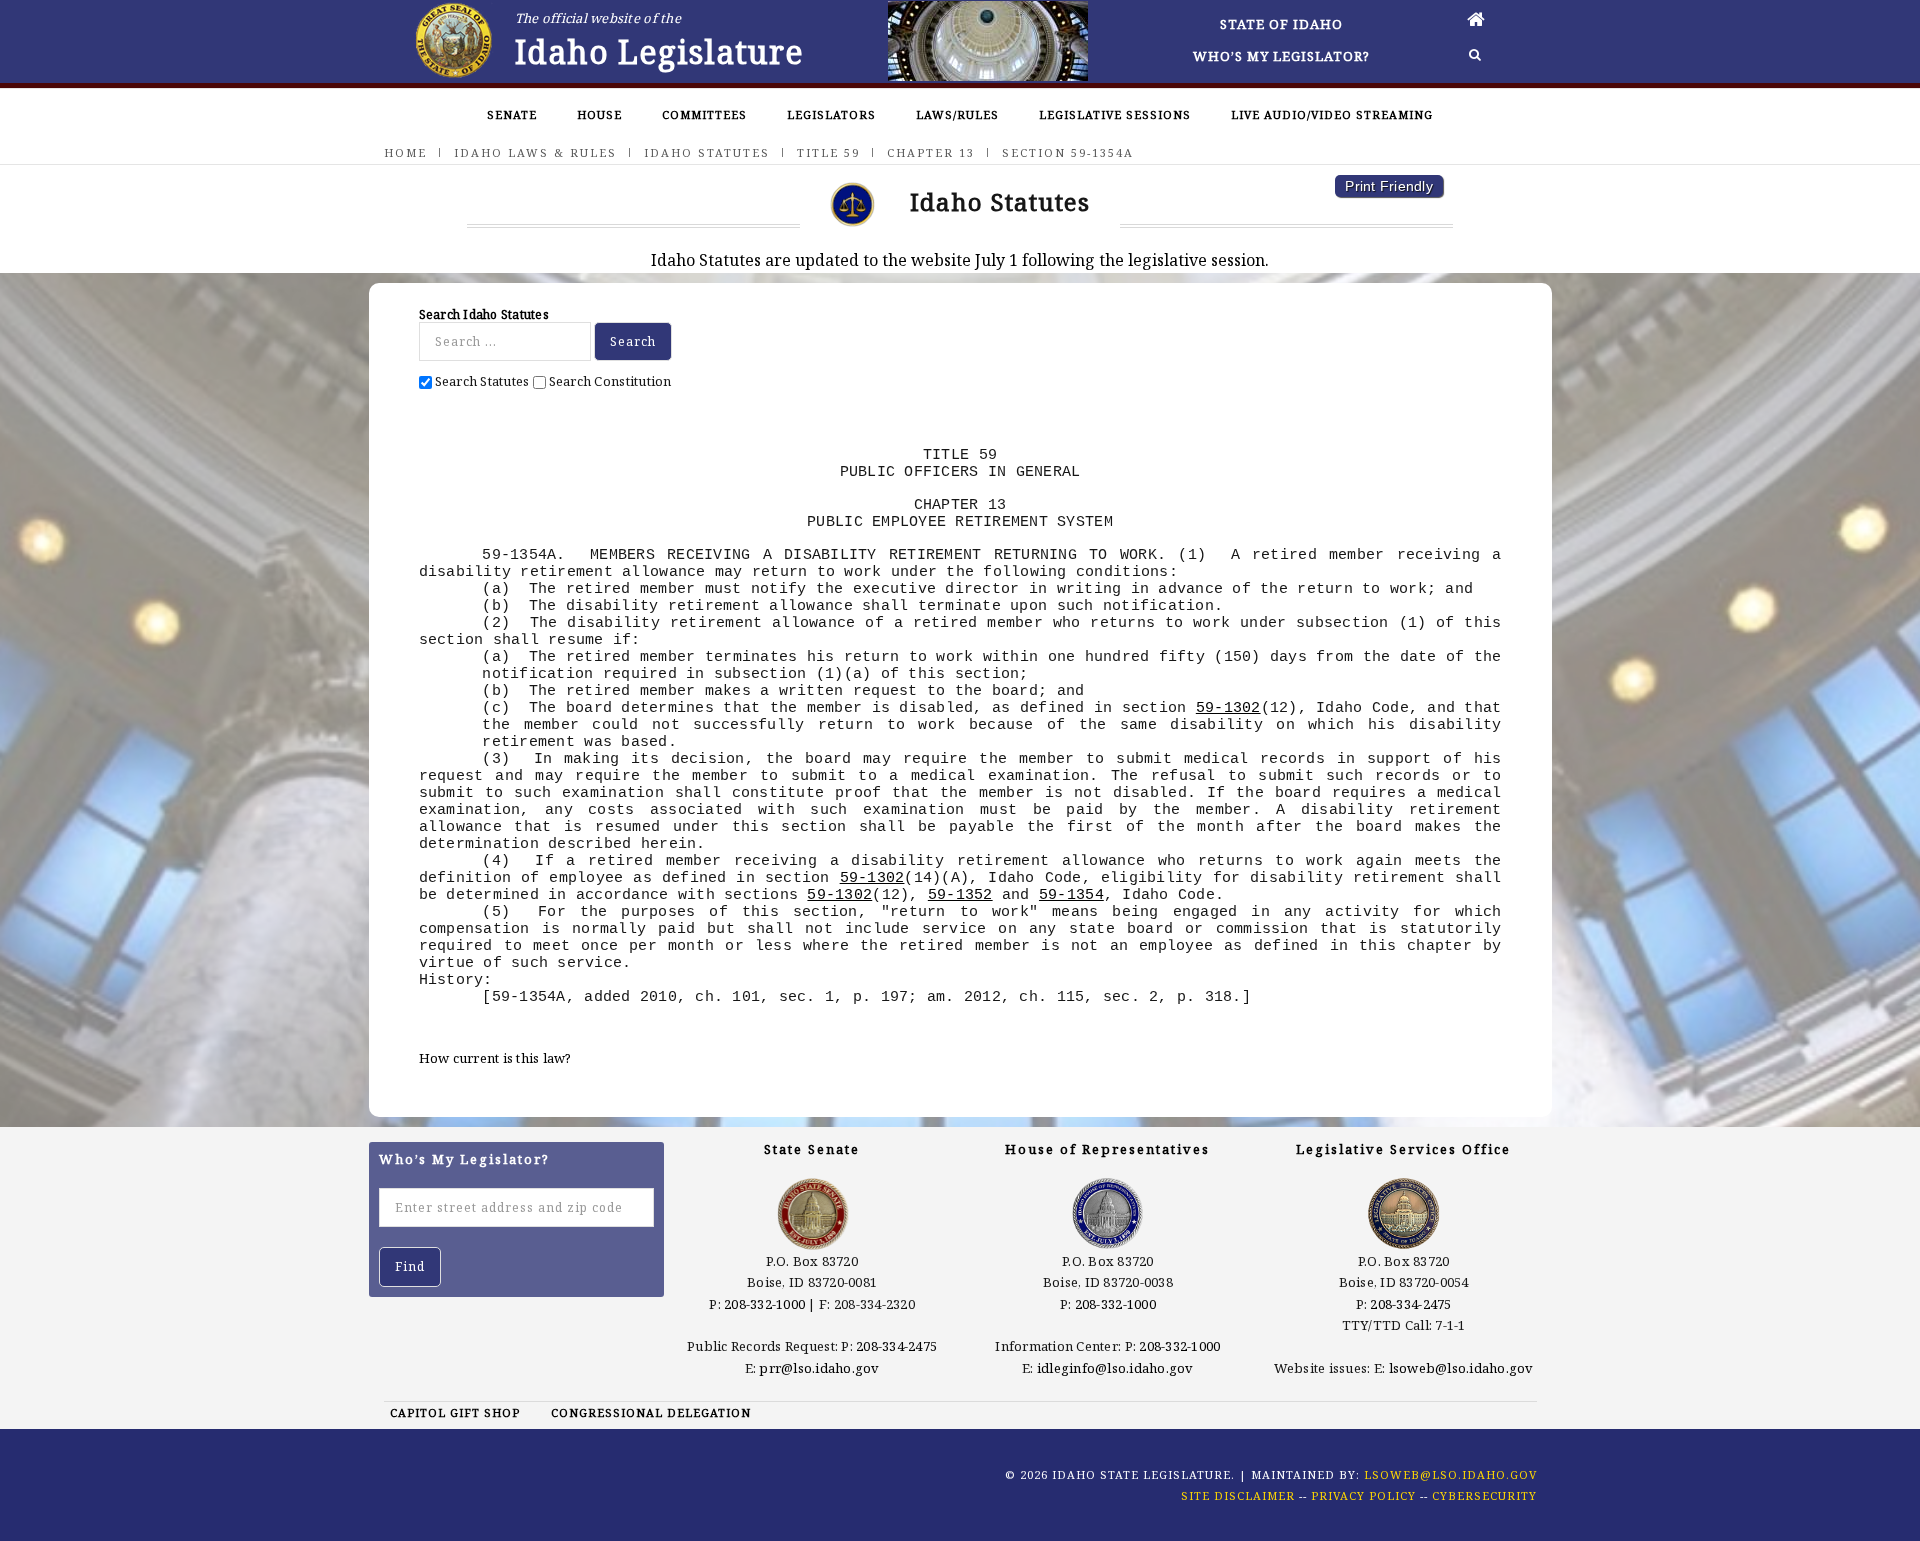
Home (405, 152)
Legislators (831, 114)
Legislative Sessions (1115, 114)
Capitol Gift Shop (455, 1412)
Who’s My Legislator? (1281, 56)
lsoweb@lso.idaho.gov (1461, 1368)
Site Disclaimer (1238, 1495)
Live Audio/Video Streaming (1332, 114)
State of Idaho (1281, 24)
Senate (512, 114)
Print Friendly (1389, 186)
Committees (704, 114)
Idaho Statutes (707, 152)
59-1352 (960, 895)
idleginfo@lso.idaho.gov (1115, 1368)
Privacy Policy (1363, 1495)
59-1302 (1228, 708)
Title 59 (828, 152)
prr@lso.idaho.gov (819, 1368)
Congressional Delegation (651, 1412)
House (599, 114)
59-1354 (1071, 895)
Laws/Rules (957, 114)
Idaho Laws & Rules (535, 152)
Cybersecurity (1484, 1495)
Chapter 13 (931, 152)
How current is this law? (495, 1058)
